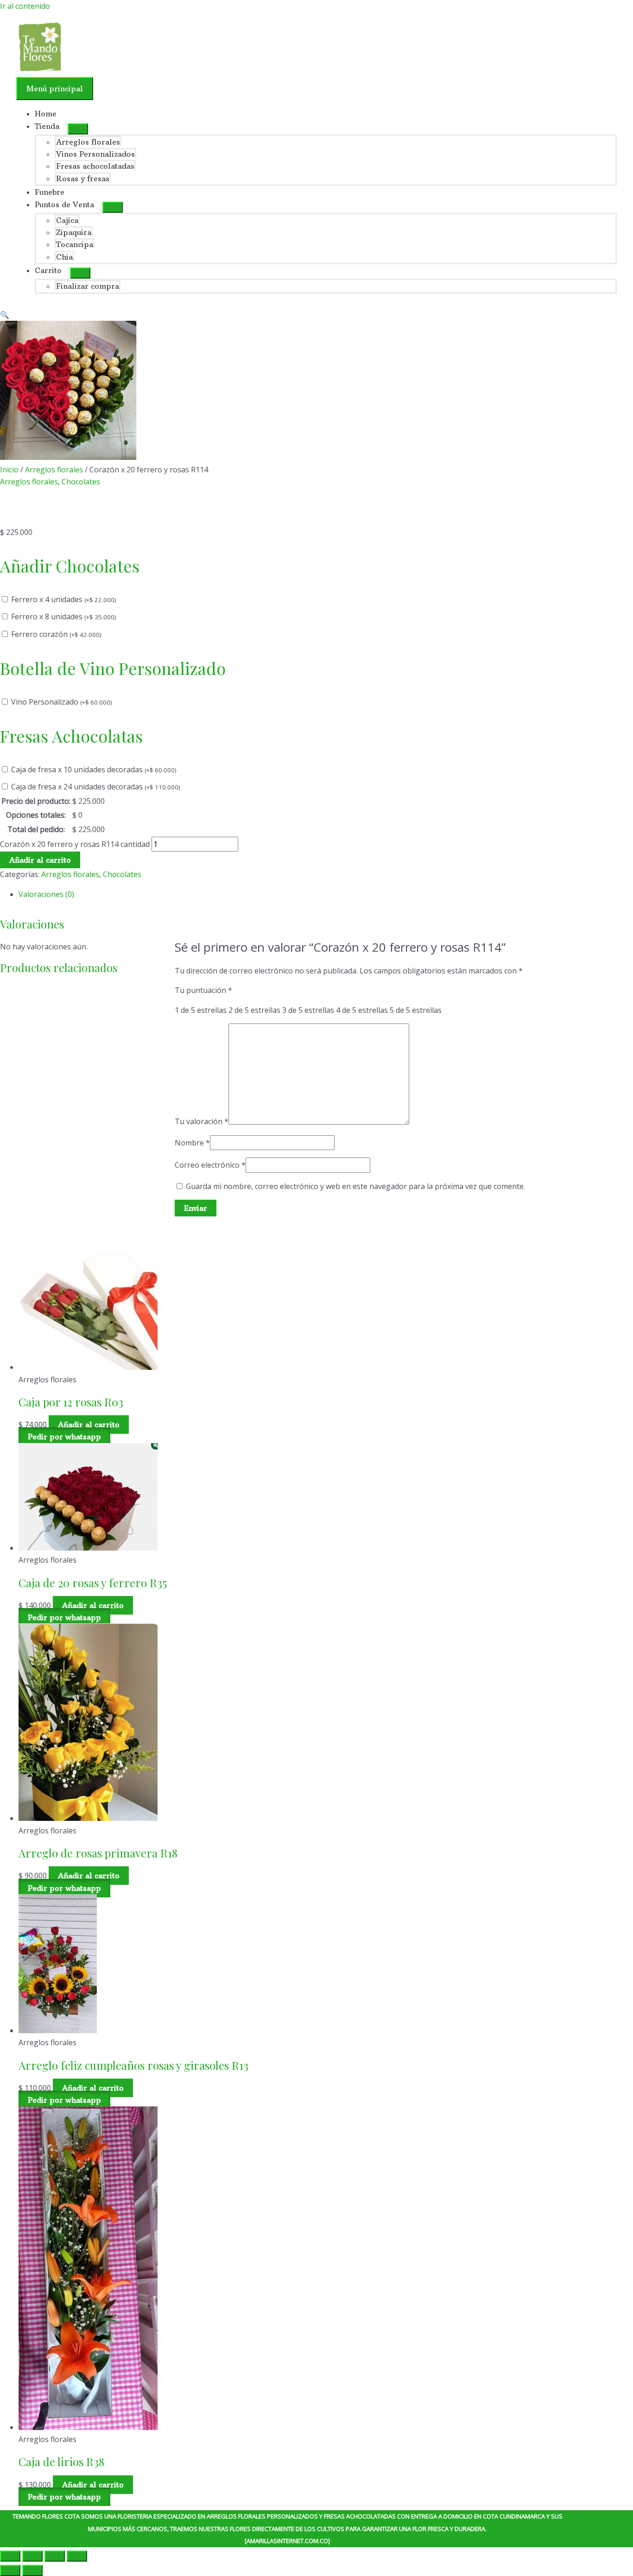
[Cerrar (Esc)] (77, 2556)
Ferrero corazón (56, 634)
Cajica (67, 220)
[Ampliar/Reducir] (10, 2556)
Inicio (9, 470)
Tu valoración (202, 1122)
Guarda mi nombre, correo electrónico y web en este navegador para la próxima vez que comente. (355, 1186)
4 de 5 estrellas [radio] (362, 1010)
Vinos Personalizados (95, 154)
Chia (64, 257)
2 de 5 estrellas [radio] (254, 1010)
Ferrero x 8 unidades (64, 617)
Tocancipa (75, 244)
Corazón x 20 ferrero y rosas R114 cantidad (75, 844)
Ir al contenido (25, 6)
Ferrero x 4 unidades (64, 599)
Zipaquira (74, 232)
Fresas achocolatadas (95, 166)
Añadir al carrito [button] (89, 1425)
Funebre (50, 192)
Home (46, 114)
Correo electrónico (210, 1165)
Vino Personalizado (62, 702)
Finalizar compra (88, 286)
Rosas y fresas (83, 178)
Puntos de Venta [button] (64, 204)
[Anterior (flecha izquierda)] (10, 2570)
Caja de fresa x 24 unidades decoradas (96, 787)
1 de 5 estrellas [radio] (201, 1010)
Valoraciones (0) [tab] (46, 894)
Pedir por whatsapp (64, 1437)
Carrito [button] (48, 270)
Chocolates (81, 482)
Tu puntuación (203, 990)
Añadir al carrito (40, 860)
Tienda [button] (47, 126)
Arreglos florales (88, 142)
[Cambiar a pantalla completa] (32, 2556)
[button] (5, 315)
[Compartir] (55, 2556)
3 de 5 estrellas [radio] (308, 1010)
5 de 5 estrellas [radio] (416, 1010)
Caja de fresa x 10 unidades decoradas (94, 770)
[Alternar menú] (78, 129)
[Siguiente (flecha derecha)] (32, 2570)
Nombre (192, 1143)
